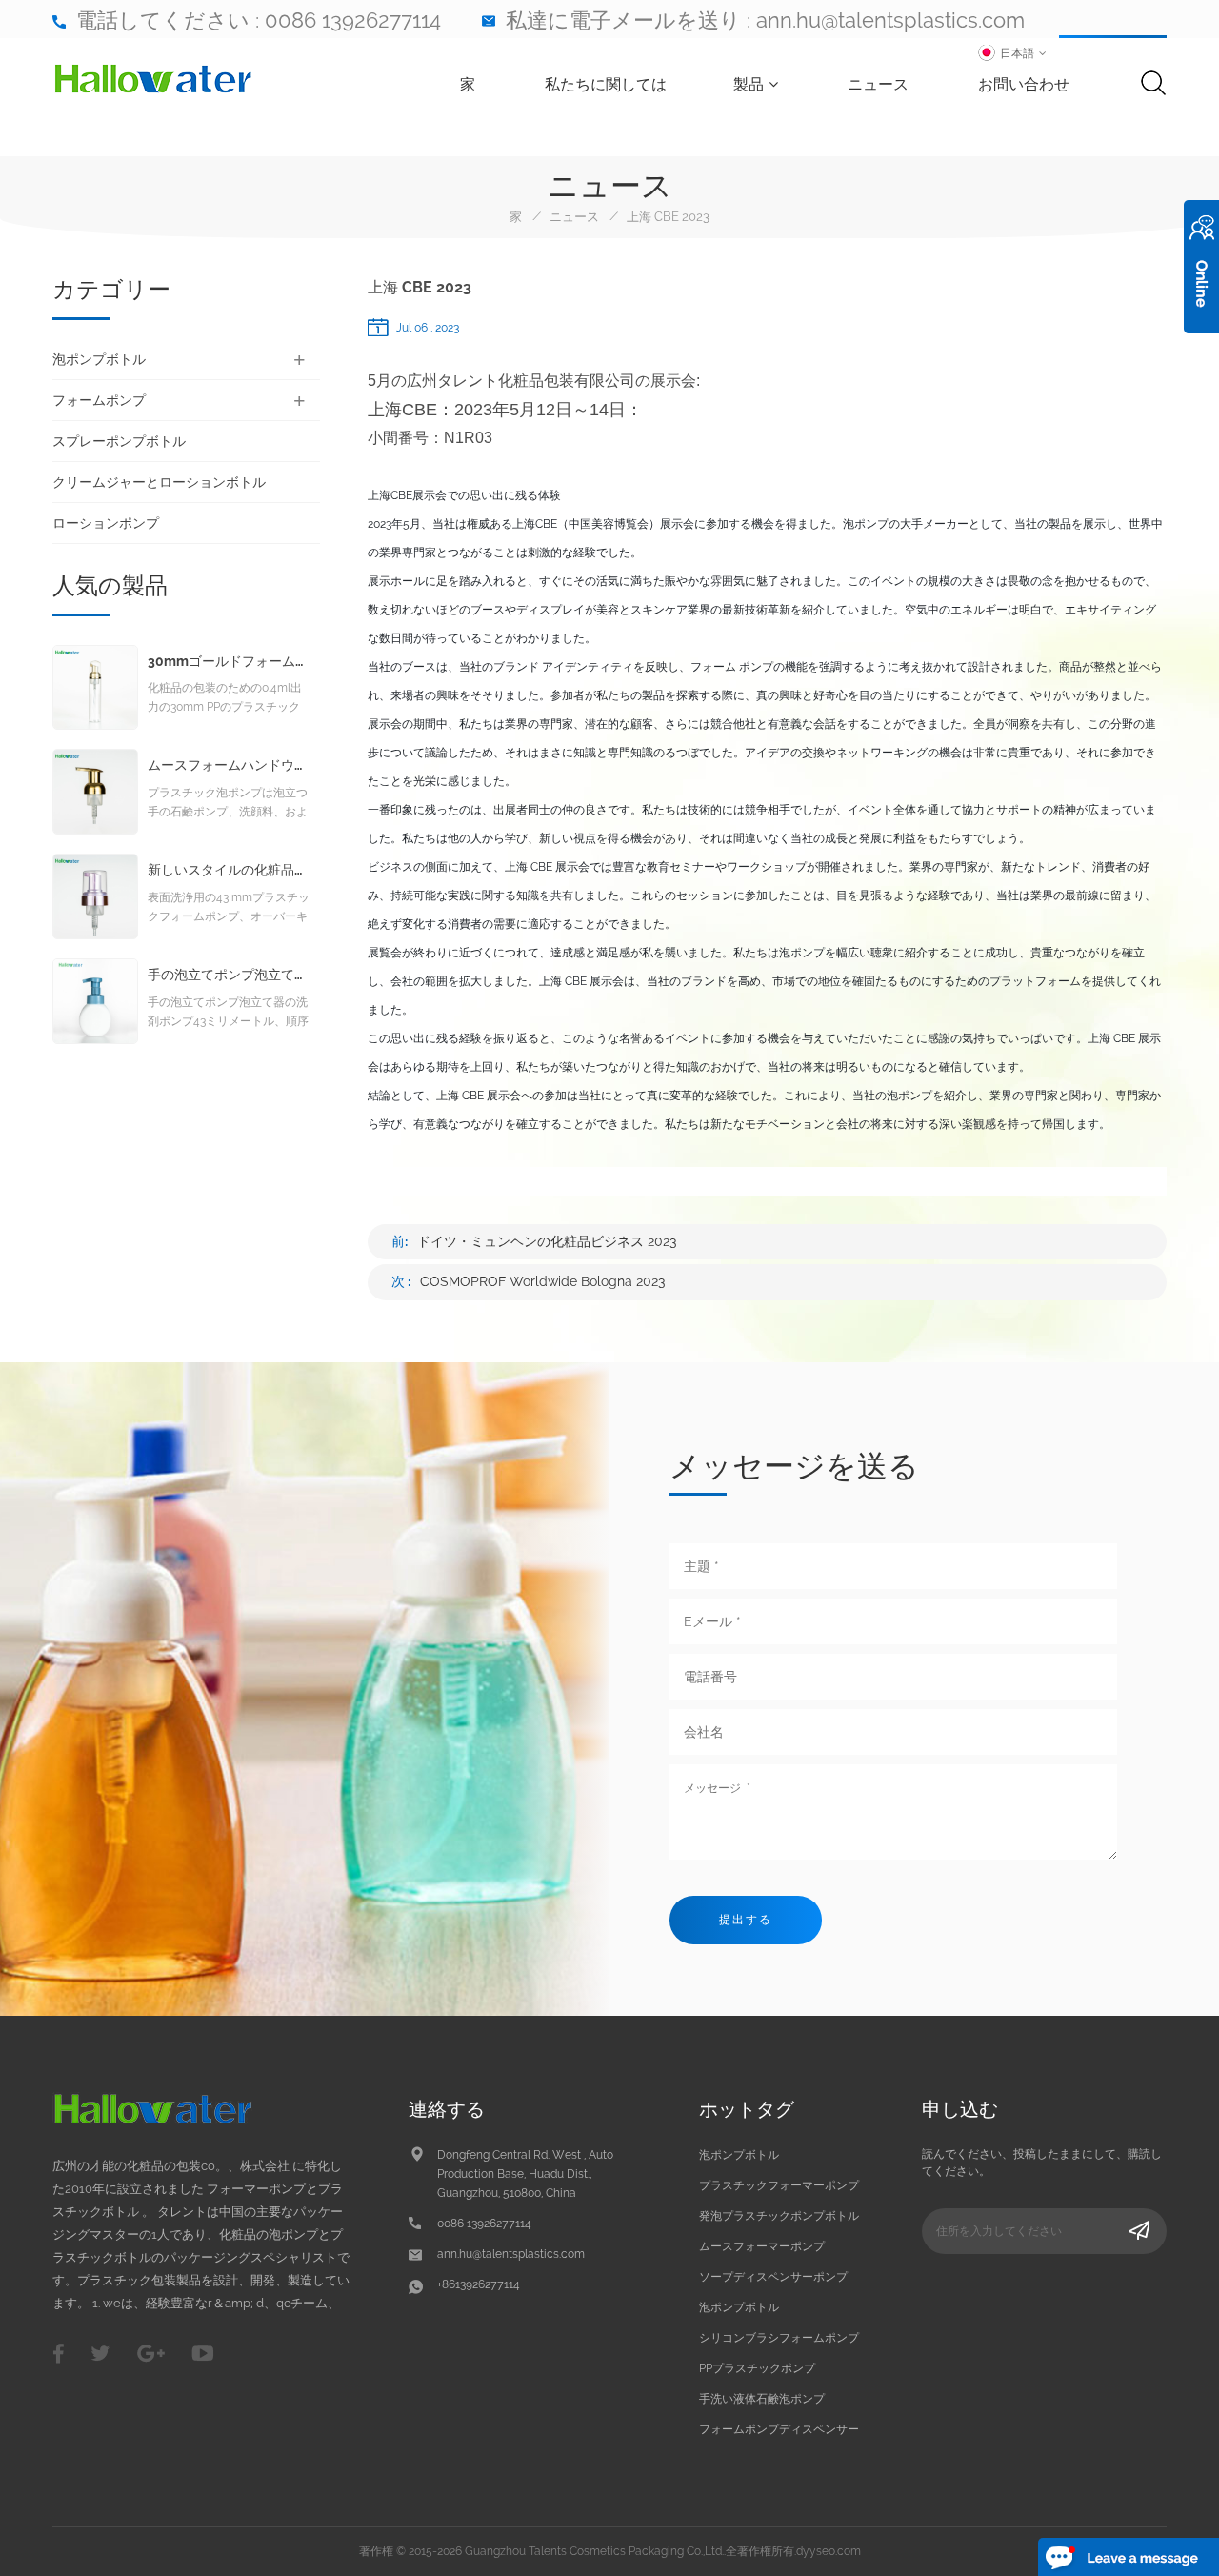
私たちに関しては (606, 84)
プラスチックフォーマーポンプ (779, 2185)
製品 (749, 84)
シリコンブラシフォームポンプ (779, 2338)
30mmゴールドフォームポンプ (229, 662)
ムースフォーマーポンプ (762, 2246)
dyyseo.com (829, 2551)
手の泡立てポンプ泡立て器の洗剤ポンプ (229, 975)
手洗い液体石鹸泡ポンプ (762, 2399)
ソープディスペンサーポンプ (773, 2277)
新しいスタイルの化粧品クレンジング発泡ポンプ (229, 870)
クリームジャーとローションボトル (159, 482)
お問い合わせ (1024, 84)
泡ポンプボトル (99, 359)
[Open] (1201, 267)
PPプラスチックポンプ (757, 2368)
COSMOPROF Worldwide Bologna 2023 (543, 1281)
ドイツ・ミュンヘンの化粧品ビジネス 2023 (547, 1241)
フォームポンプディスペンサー (779, 2429)
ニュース (878, 84)
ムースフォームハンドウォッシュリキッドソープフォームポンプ (229, 765)
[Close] (1201, 344)
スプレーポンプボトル (119, 441)
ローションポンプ (106, 523)
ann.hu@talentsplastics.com (890, 20)
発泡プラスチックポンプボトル (779, 2216)
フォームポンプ (99, 400)
